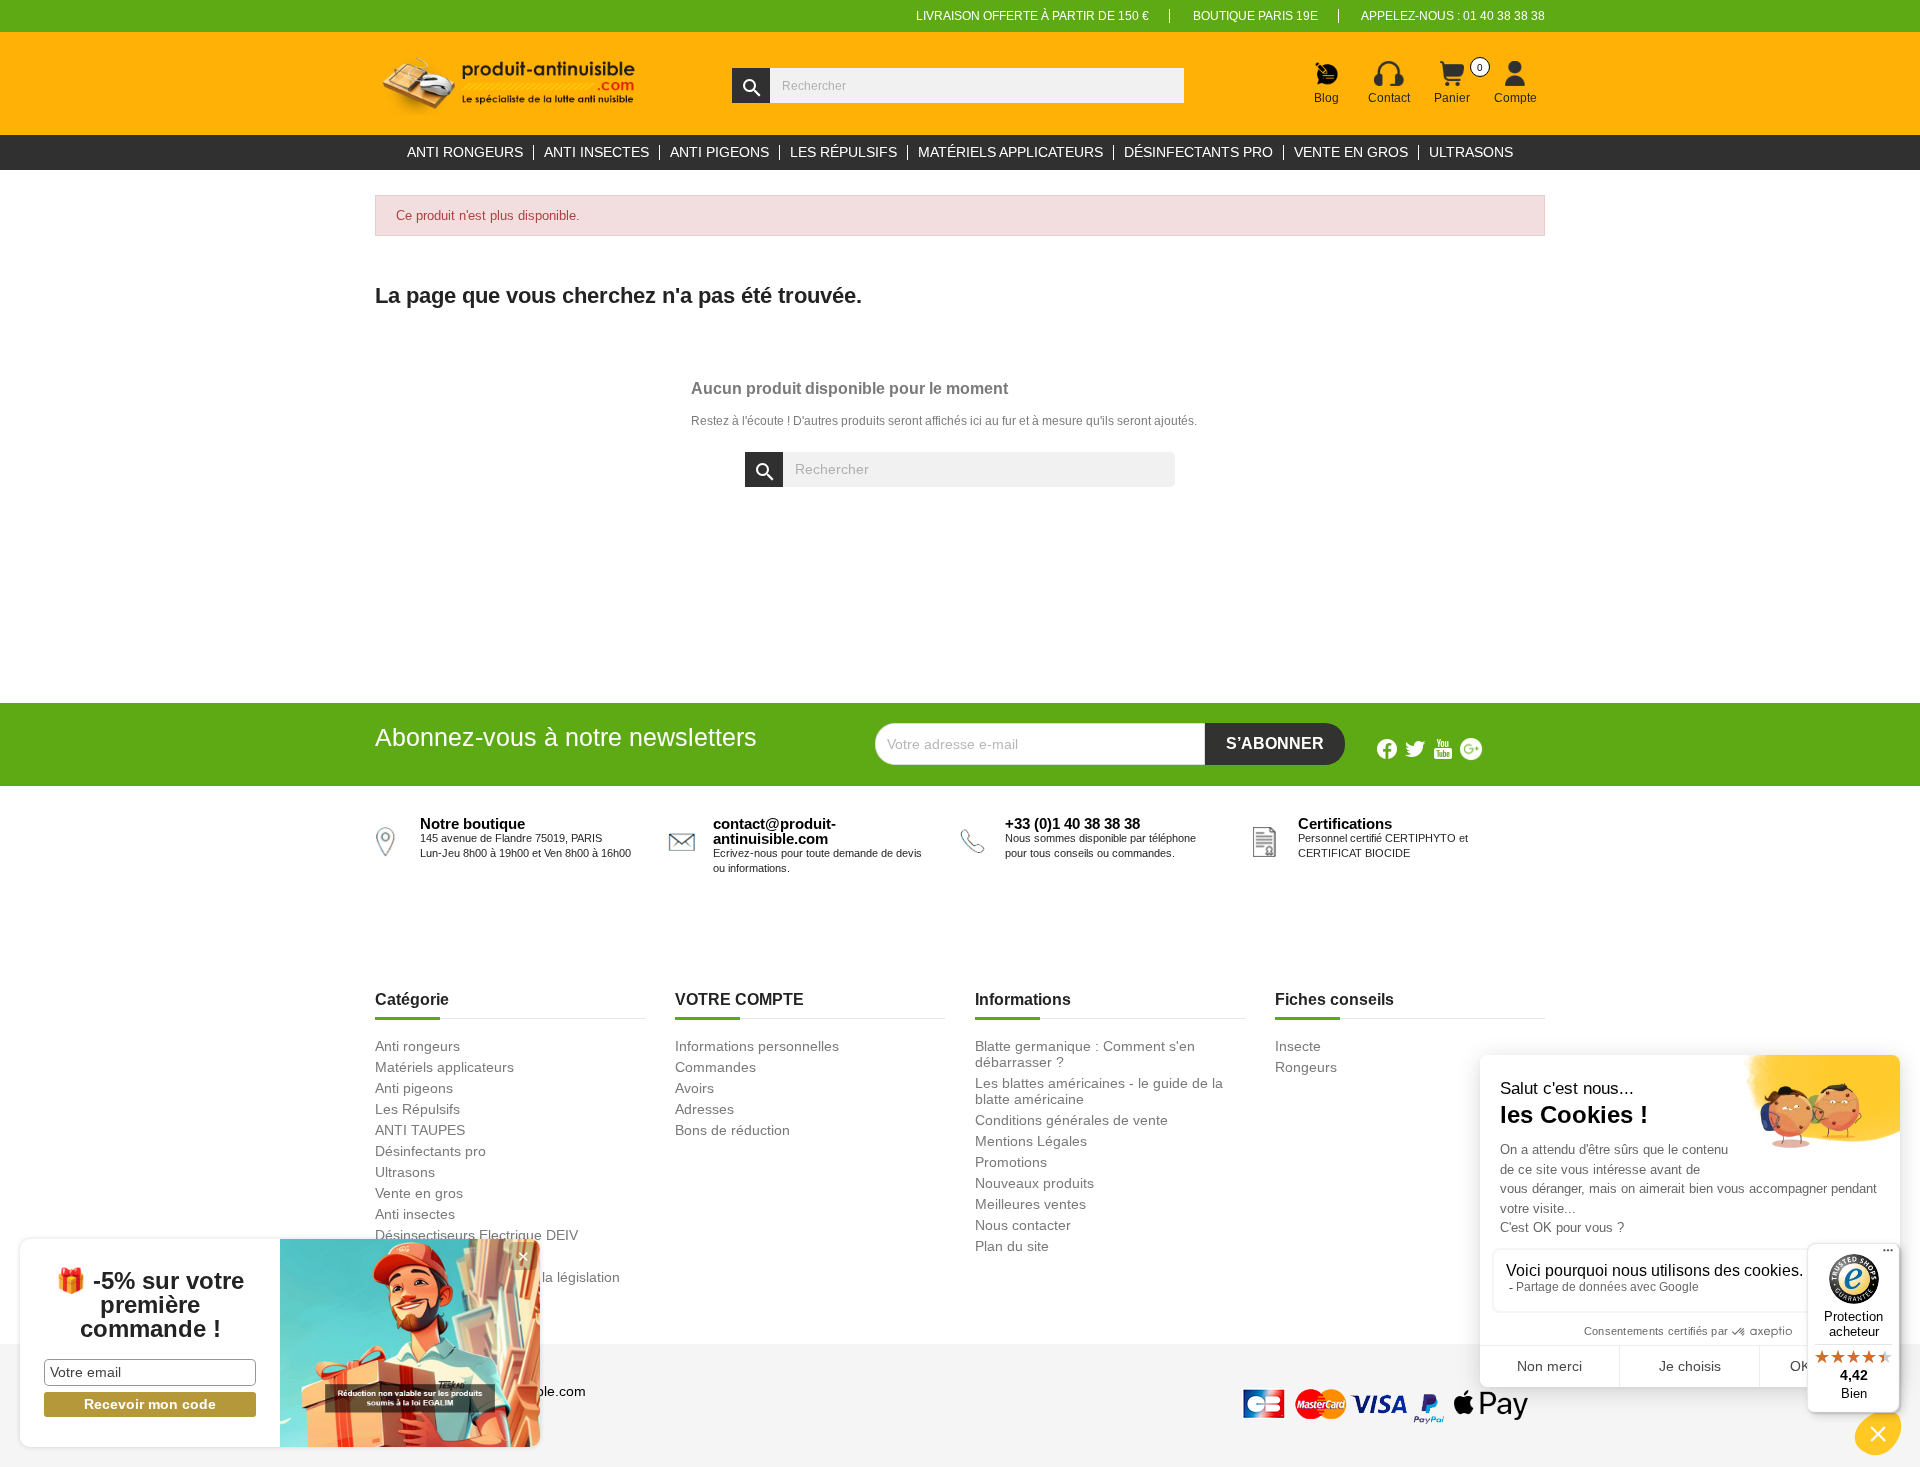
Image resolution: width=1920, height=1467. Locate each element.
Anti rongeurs (417, 1046)
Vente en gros (419, 1193)
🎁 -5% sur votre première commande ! (150, 1305)
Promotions (1011, 1162)
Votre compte (739, 999)
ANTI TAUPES (420, 1130)
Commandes (715, 1067)
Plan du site (1012, 1246)
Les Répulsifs (417, 1109)
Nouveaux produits (1034, 1183)
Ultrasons (405, 1172)
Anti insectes (415, 1214)
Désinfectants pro (430, 1151)
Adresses (704, 1109)
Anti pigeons (414, 1088)
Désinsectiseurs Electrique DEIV (476, 1235)
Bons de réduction (732, 1130)
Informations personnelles (757, 1046)
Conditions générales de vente (1071, 1120)
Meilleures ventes (1030, 1204)
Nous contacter (1023, 1225)
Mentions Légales (1031, 1141)
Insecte (1298, 1046)
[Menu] (1888, 1255)
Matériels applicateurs (444, 1067)
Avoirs (694, 1088)
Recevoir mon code (150, 1404)
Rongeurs (1306, 1067)
